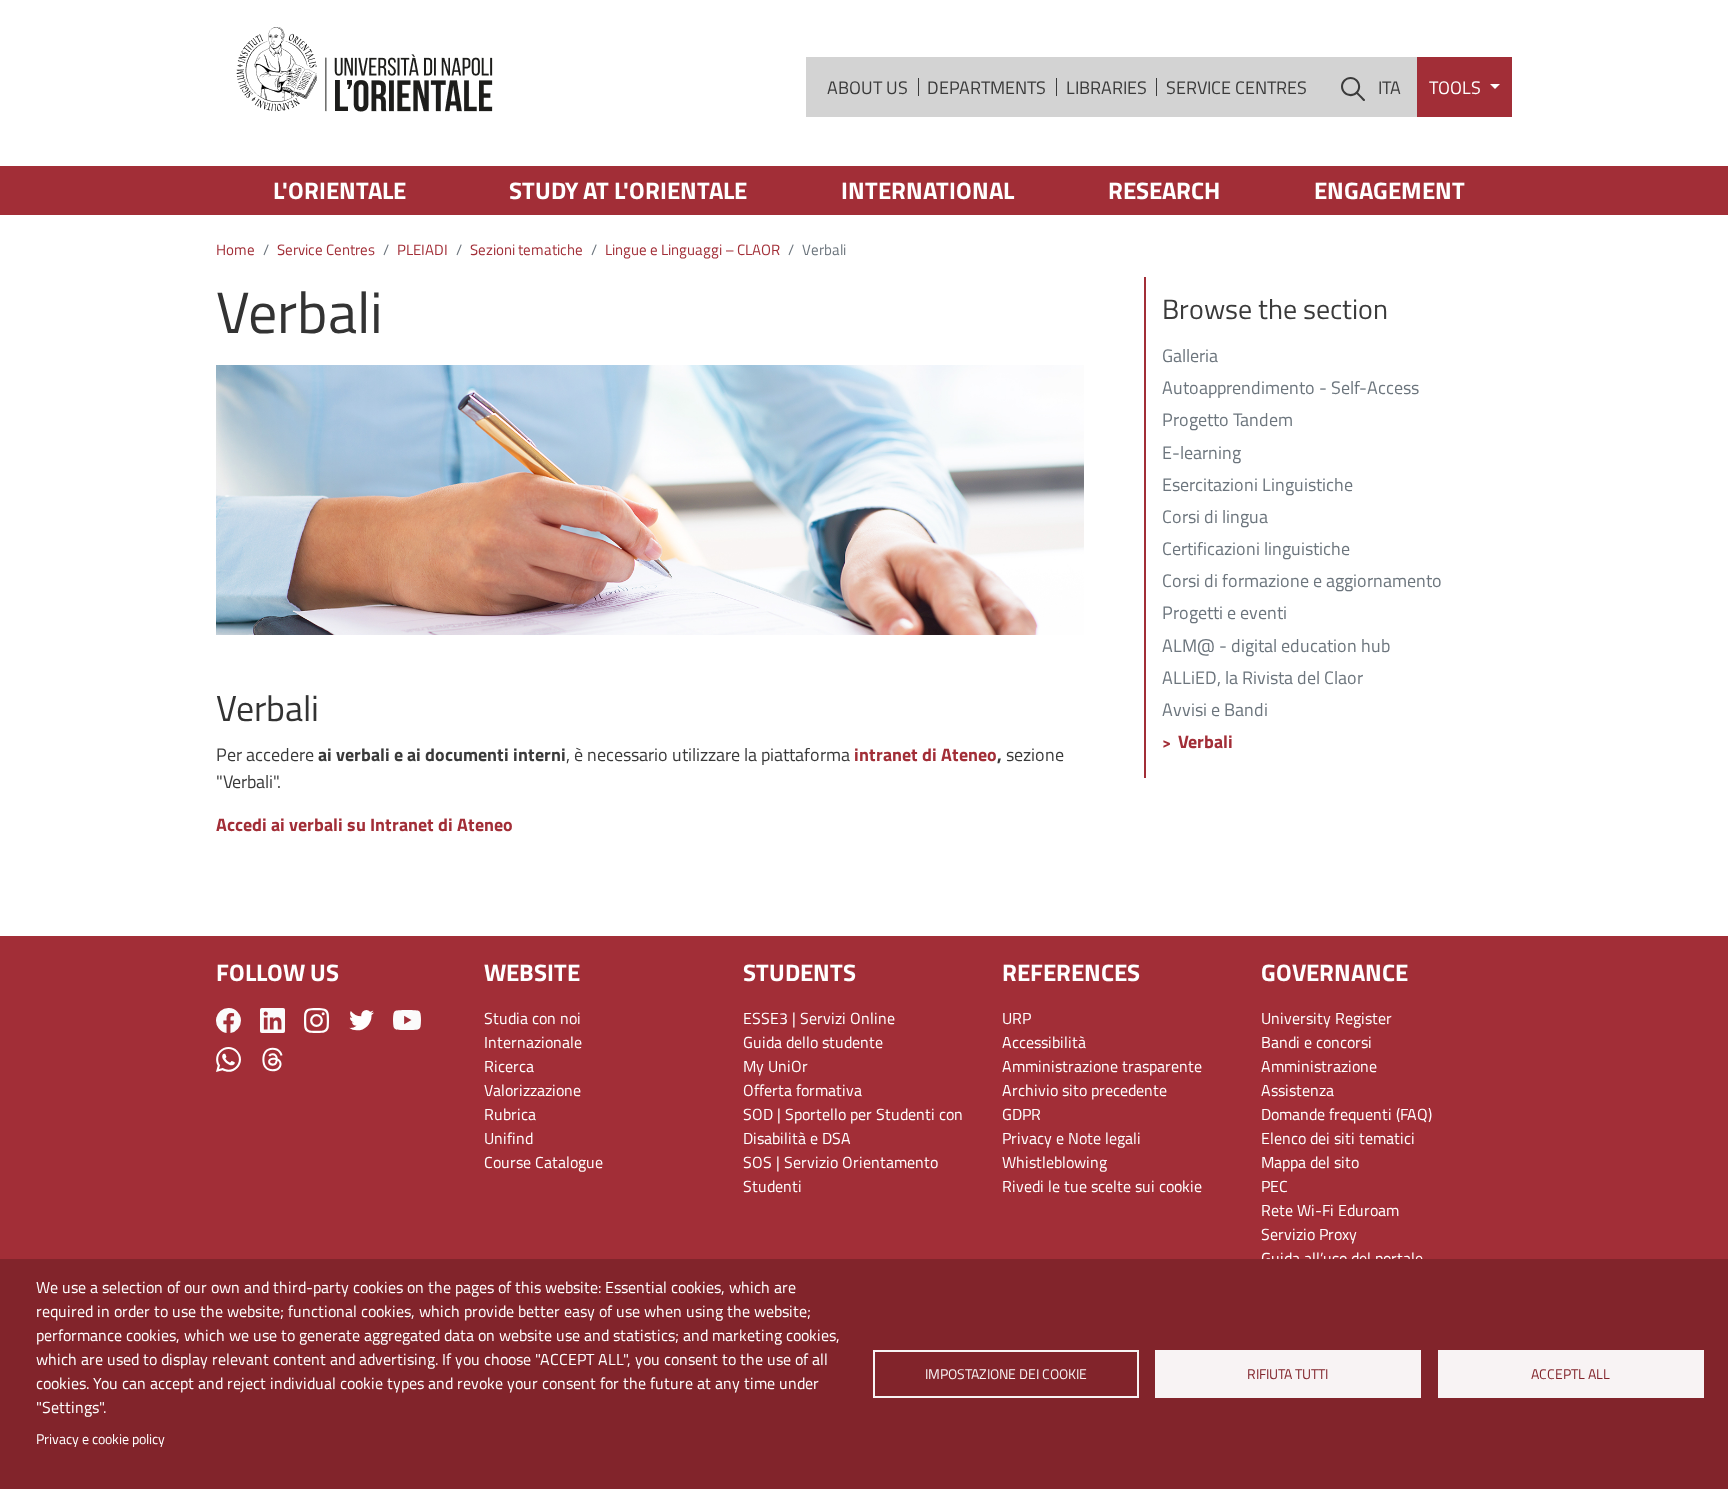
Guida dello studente (813, 1042)
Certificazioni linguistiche (1256, 550)
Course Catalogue (543, 1162)
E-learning (1201, 454)
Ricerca (509, 1066)
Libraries (1106, 87)
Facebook (228, 1020)
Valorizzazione (532, 1090)
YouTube (407, 1020)
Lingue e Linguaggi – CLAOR (692, 249)
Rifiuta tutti (1288, 1374)
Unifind (508, 1138)
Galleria (1190, 357)
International (927, 190)
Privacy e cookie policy (100, 1439)
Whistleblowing (1054, 1162)
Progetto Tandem (1227, 421)
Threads (272, 1059)
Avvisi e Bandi (1215, 711)
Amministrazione (1319, 1066)
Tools (1457, 87)
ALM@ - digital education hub (1276, 647)
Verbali (1205, 743)
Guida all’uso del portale (1342, 1258)
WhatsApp (228, 1059)
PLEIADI (422, 249)
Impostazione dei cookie (1005, 1374)
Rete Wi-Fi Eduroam (1330, 1210)
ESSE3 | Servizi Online (819, 1018)
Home (235, 249)
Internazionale (533, 1042)
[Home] (366, 71)
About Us (867, 87)
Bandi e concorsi (1316, 1042)
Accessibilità (1044, 1042)
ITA (1389, 87)
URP (1016, 1018)
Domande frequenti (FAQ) (1346, 1114)
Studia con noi (532, 1018)
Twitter (361, 1020)
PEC (1274, 1186)
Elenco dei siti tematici (1338, 1138)
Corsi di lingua (1215, 518)
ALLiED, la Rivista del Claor (1262, 679)
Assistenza (1297, 1090)
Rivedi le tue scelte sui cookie (1102, 1186)
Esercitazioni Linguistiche (1257, 486)
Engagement (1389, 190)
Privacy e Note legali (1071, 1138)
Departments (986, 87)
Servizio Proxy (1309, 1234)
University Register (1326, 1018)
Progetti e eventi (1224, 614)
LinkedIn (272, 1020)
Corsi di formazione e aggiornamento (1302, 582)
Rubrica (510, 1114)
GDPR (1021, 1114)
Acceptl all (1570, 1374)
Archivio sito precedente (1084, 1090)
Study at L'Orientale (628, 190)
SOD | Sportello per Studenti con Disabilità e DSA (853, 1126)
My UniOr (775, 1066)
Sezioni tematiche (526, 249)
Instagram (316, 1020)
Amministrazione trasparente (1102, 1066)
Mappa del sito (1310, 1162)
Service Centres (1236, 87)
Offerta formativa (802, 1090)
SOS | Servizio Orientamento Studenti (840, 1174)
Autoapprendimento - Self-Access (1290, 389)
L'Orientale (339, 190)
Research (1164, 190)
